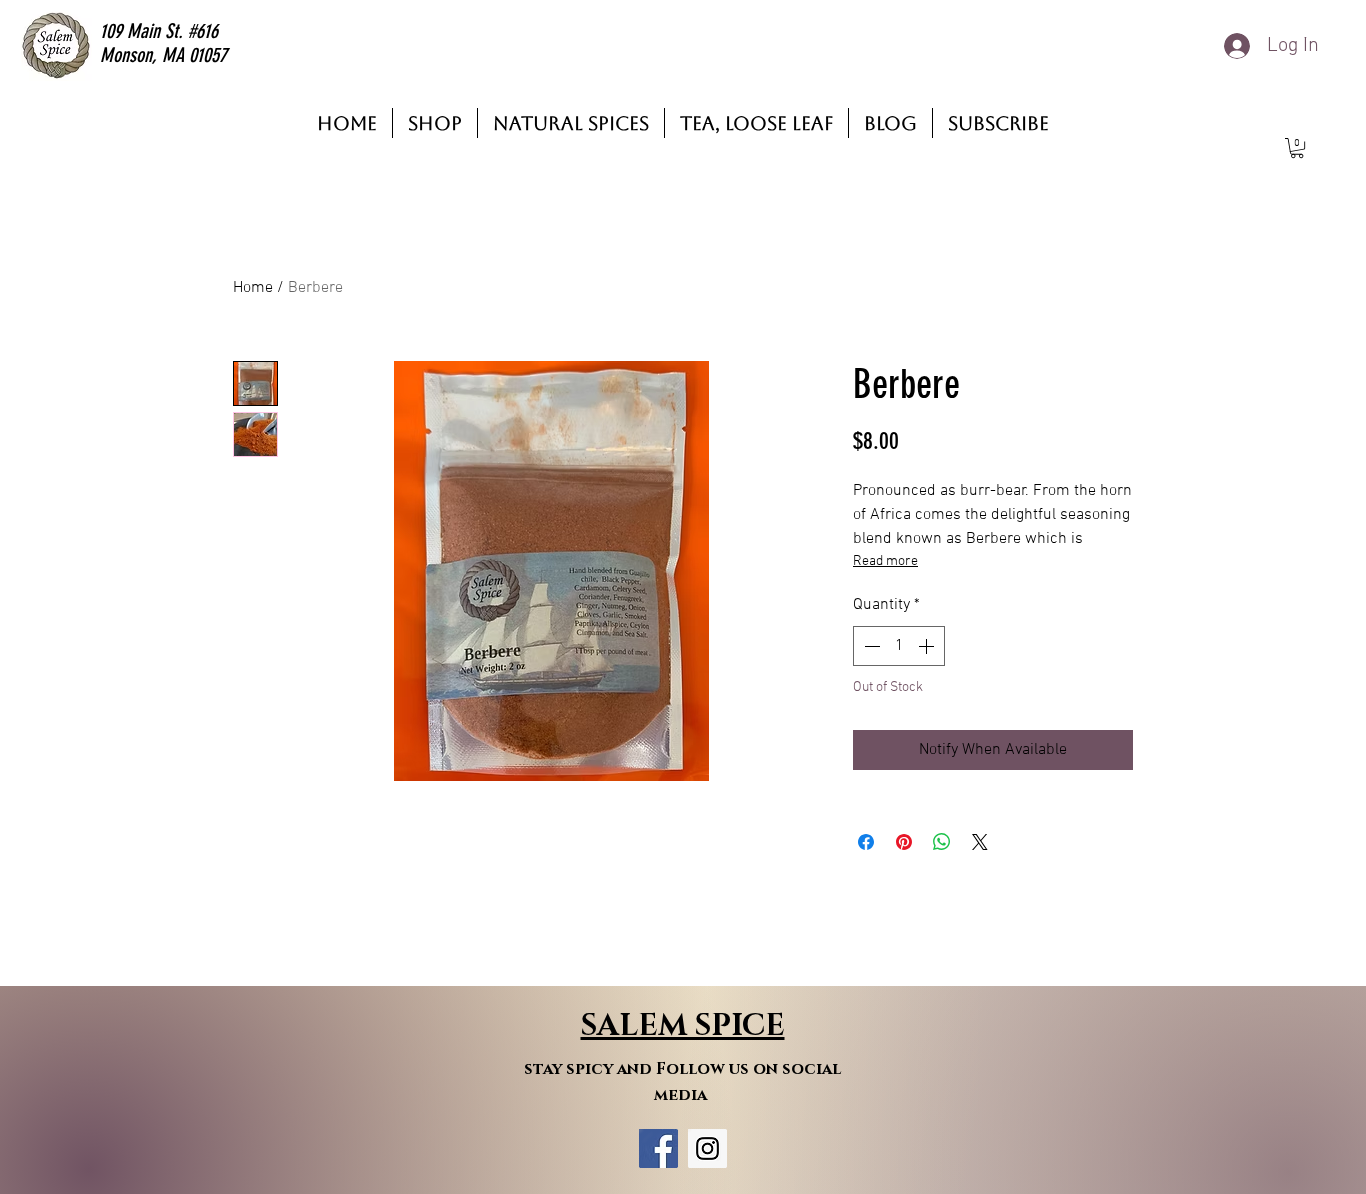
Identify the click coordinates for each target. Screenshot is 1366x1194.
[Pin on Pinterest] (904, 842)
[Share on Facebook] (866, 842)
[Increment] (928, 646)
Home (253, 288)
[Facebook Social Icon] (658, 1148)
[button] (1297, 148)
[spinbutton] (899, 646)
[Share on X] (980, 842)
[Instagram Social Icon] (707, 1148)
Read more (885, 561)
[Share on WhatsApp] (942, 842)
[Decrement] (870, 646)
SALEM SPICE (683, 1026)
